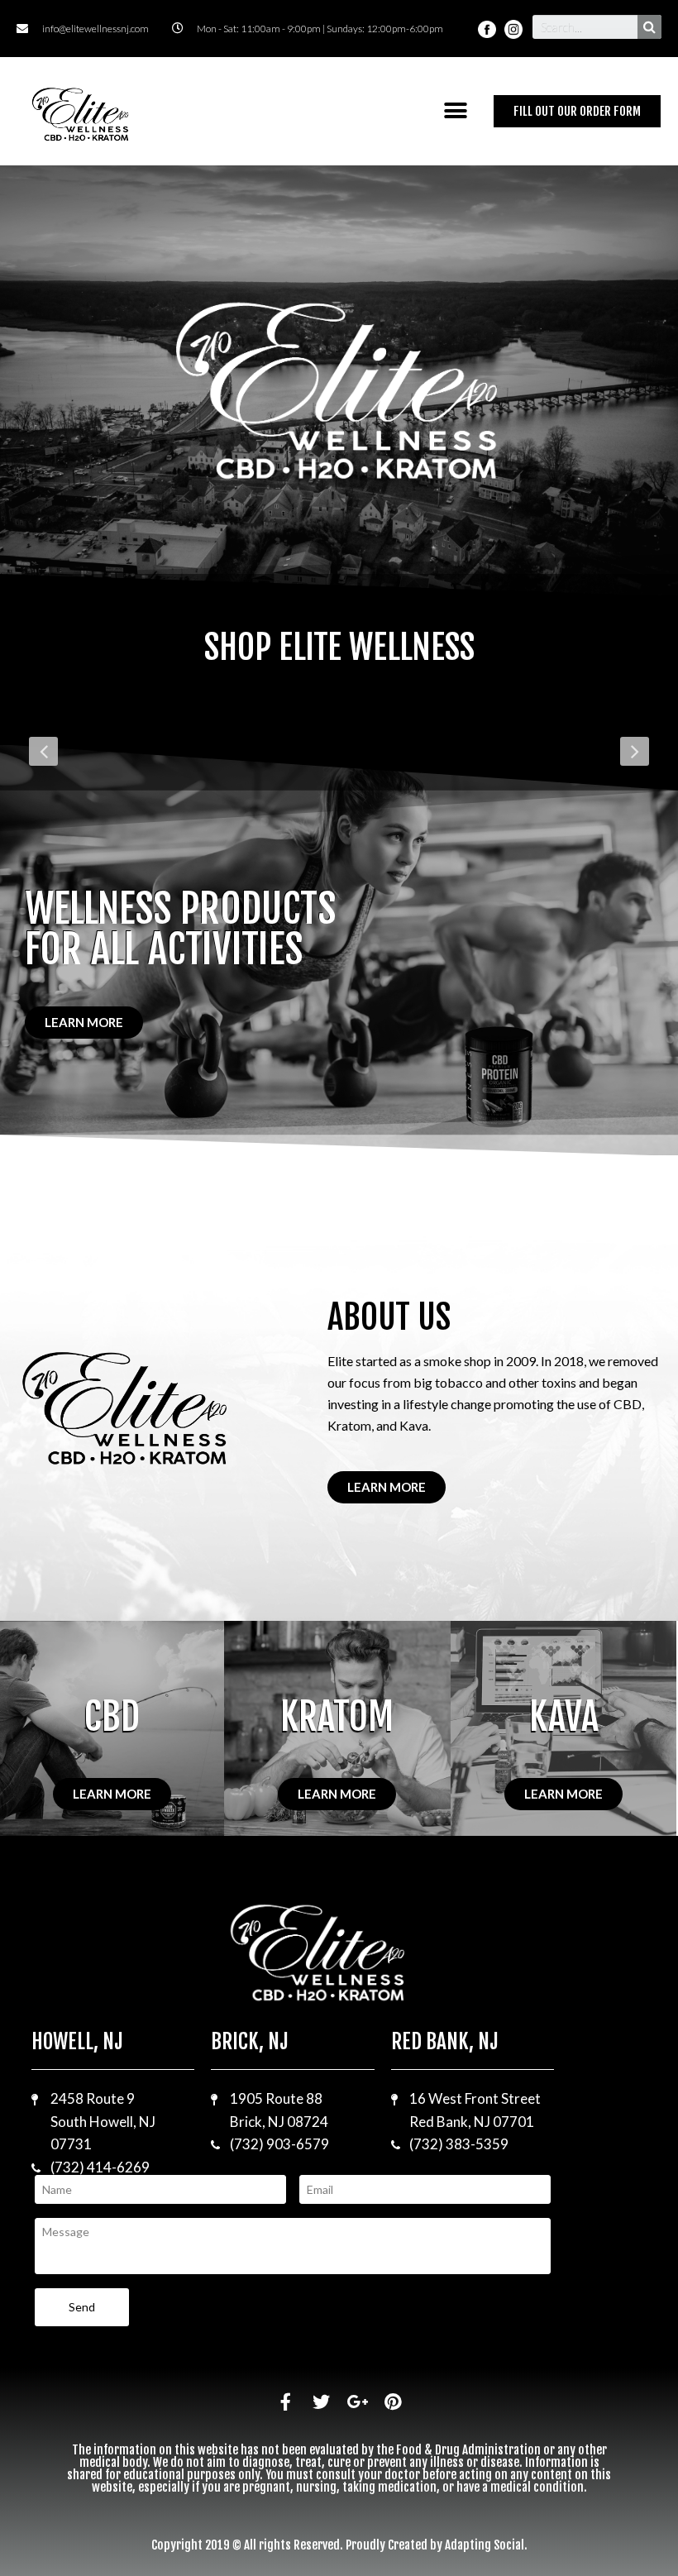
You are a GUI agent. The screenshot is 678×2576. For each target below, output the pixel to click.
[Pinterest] (392, 2402)
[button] (456, 111)
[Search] (649, 27)
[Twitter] (321, 2402)
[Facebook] (286, 2402)
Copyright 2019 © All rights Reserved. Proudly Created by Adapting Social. (339, 2545)
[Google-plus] (357, 2402)
